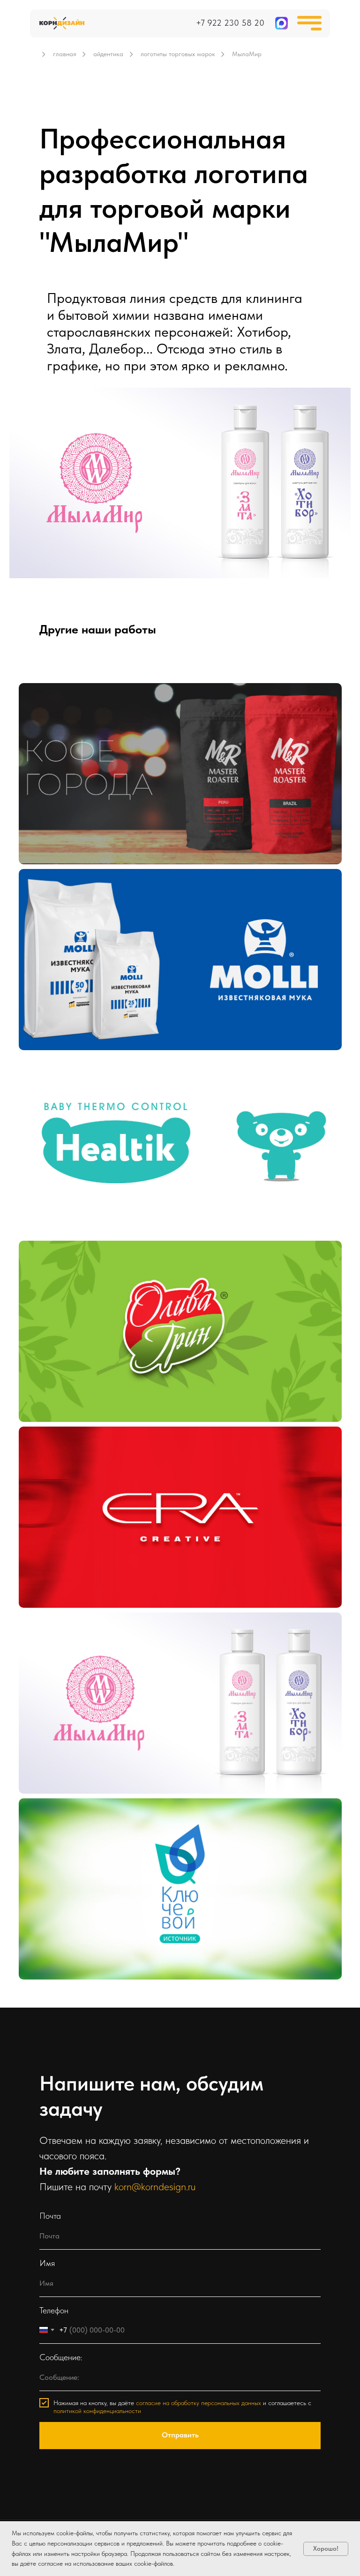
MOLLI (45, 888)
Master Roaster (61, 703)
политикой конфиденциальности (97, 2411)
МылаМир (52, 1632)
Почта (50, 2216)
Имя (47, 2263)
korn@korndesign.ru (155, 2186)
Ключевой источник (71, 1818)
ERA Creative (57, 1446)
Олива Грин (55, 1260)
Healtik (46, 1074)
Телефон (54, 2310)
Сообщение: (61, 2357)
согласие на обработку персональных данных (199, 2403)
